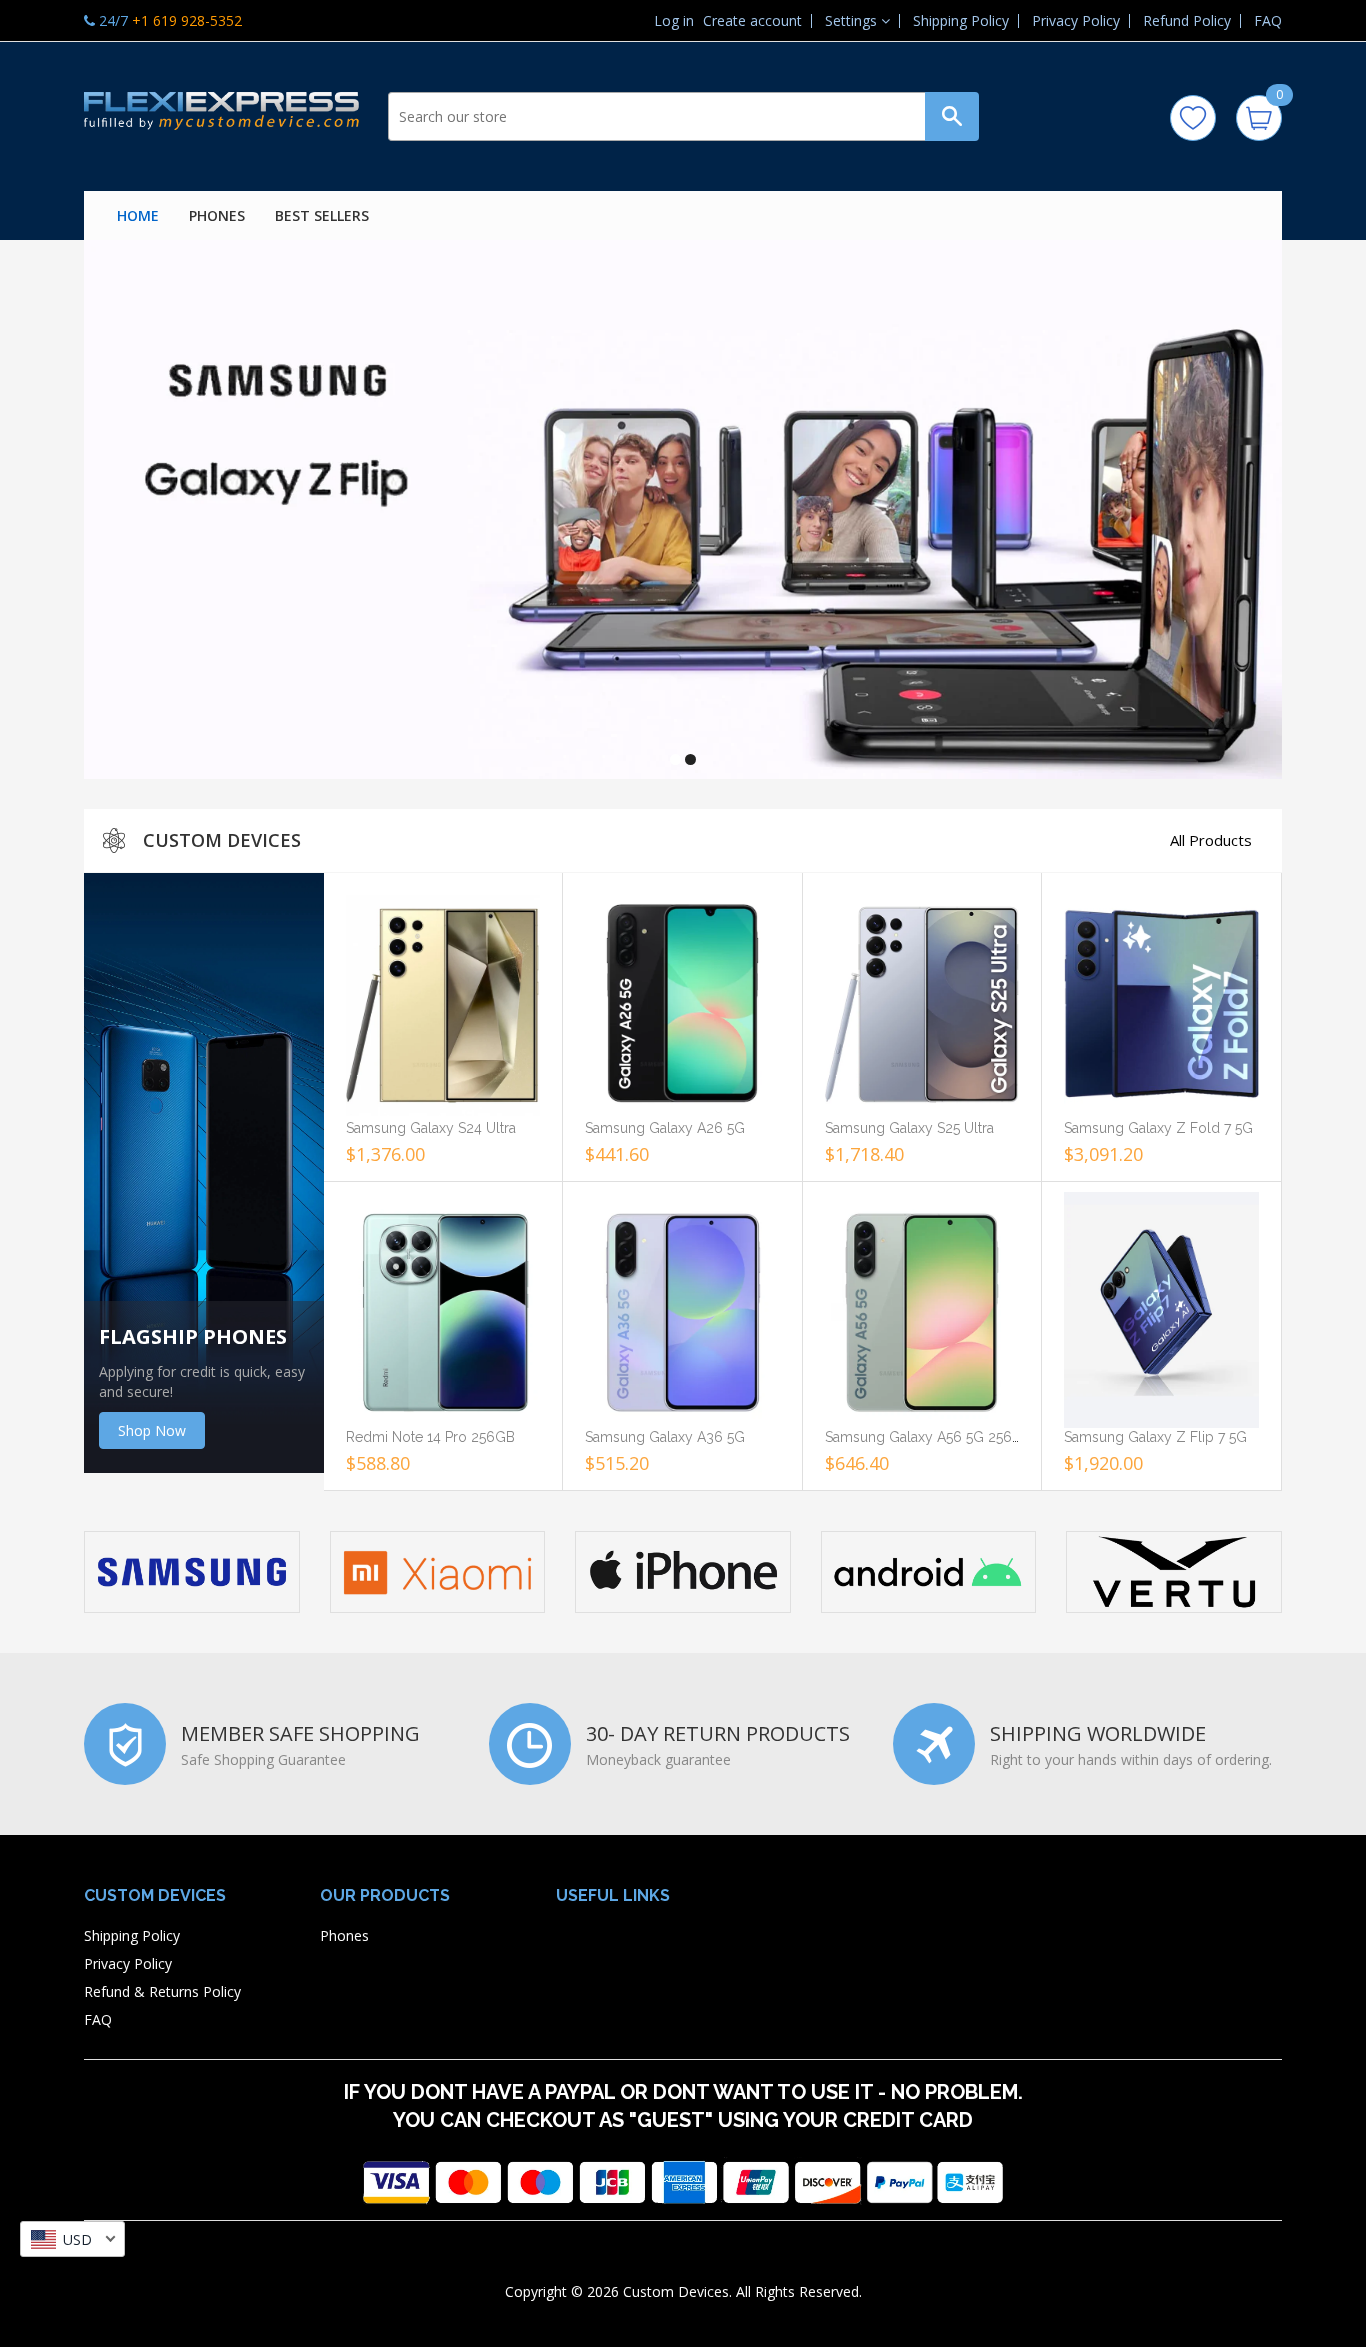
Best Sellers (322, 215)
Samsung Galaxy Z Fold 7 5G (1158, 1128)
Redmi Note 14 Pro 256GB (430, 1437)
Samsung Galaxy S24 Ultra (431, 1128)
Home (138, 215)
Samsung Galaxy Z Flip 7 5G (1155, 1437)
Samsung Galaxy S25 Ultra (909, 1128)
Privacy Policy (1076, 20)
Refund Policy (1187, 20)
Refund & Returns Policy (162, 1991)
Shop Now (152, 1430)
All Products (1211, 840)
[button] (857, 20)
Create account (752, 21)
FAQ (1268, 20)
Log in (674, 21)
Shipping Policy (961, 20)
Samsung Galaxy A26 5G (665, 1128)
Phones (217, 215)
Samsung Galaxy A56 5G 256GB (928, 1437)
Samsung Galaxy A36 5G (665, 1437)
